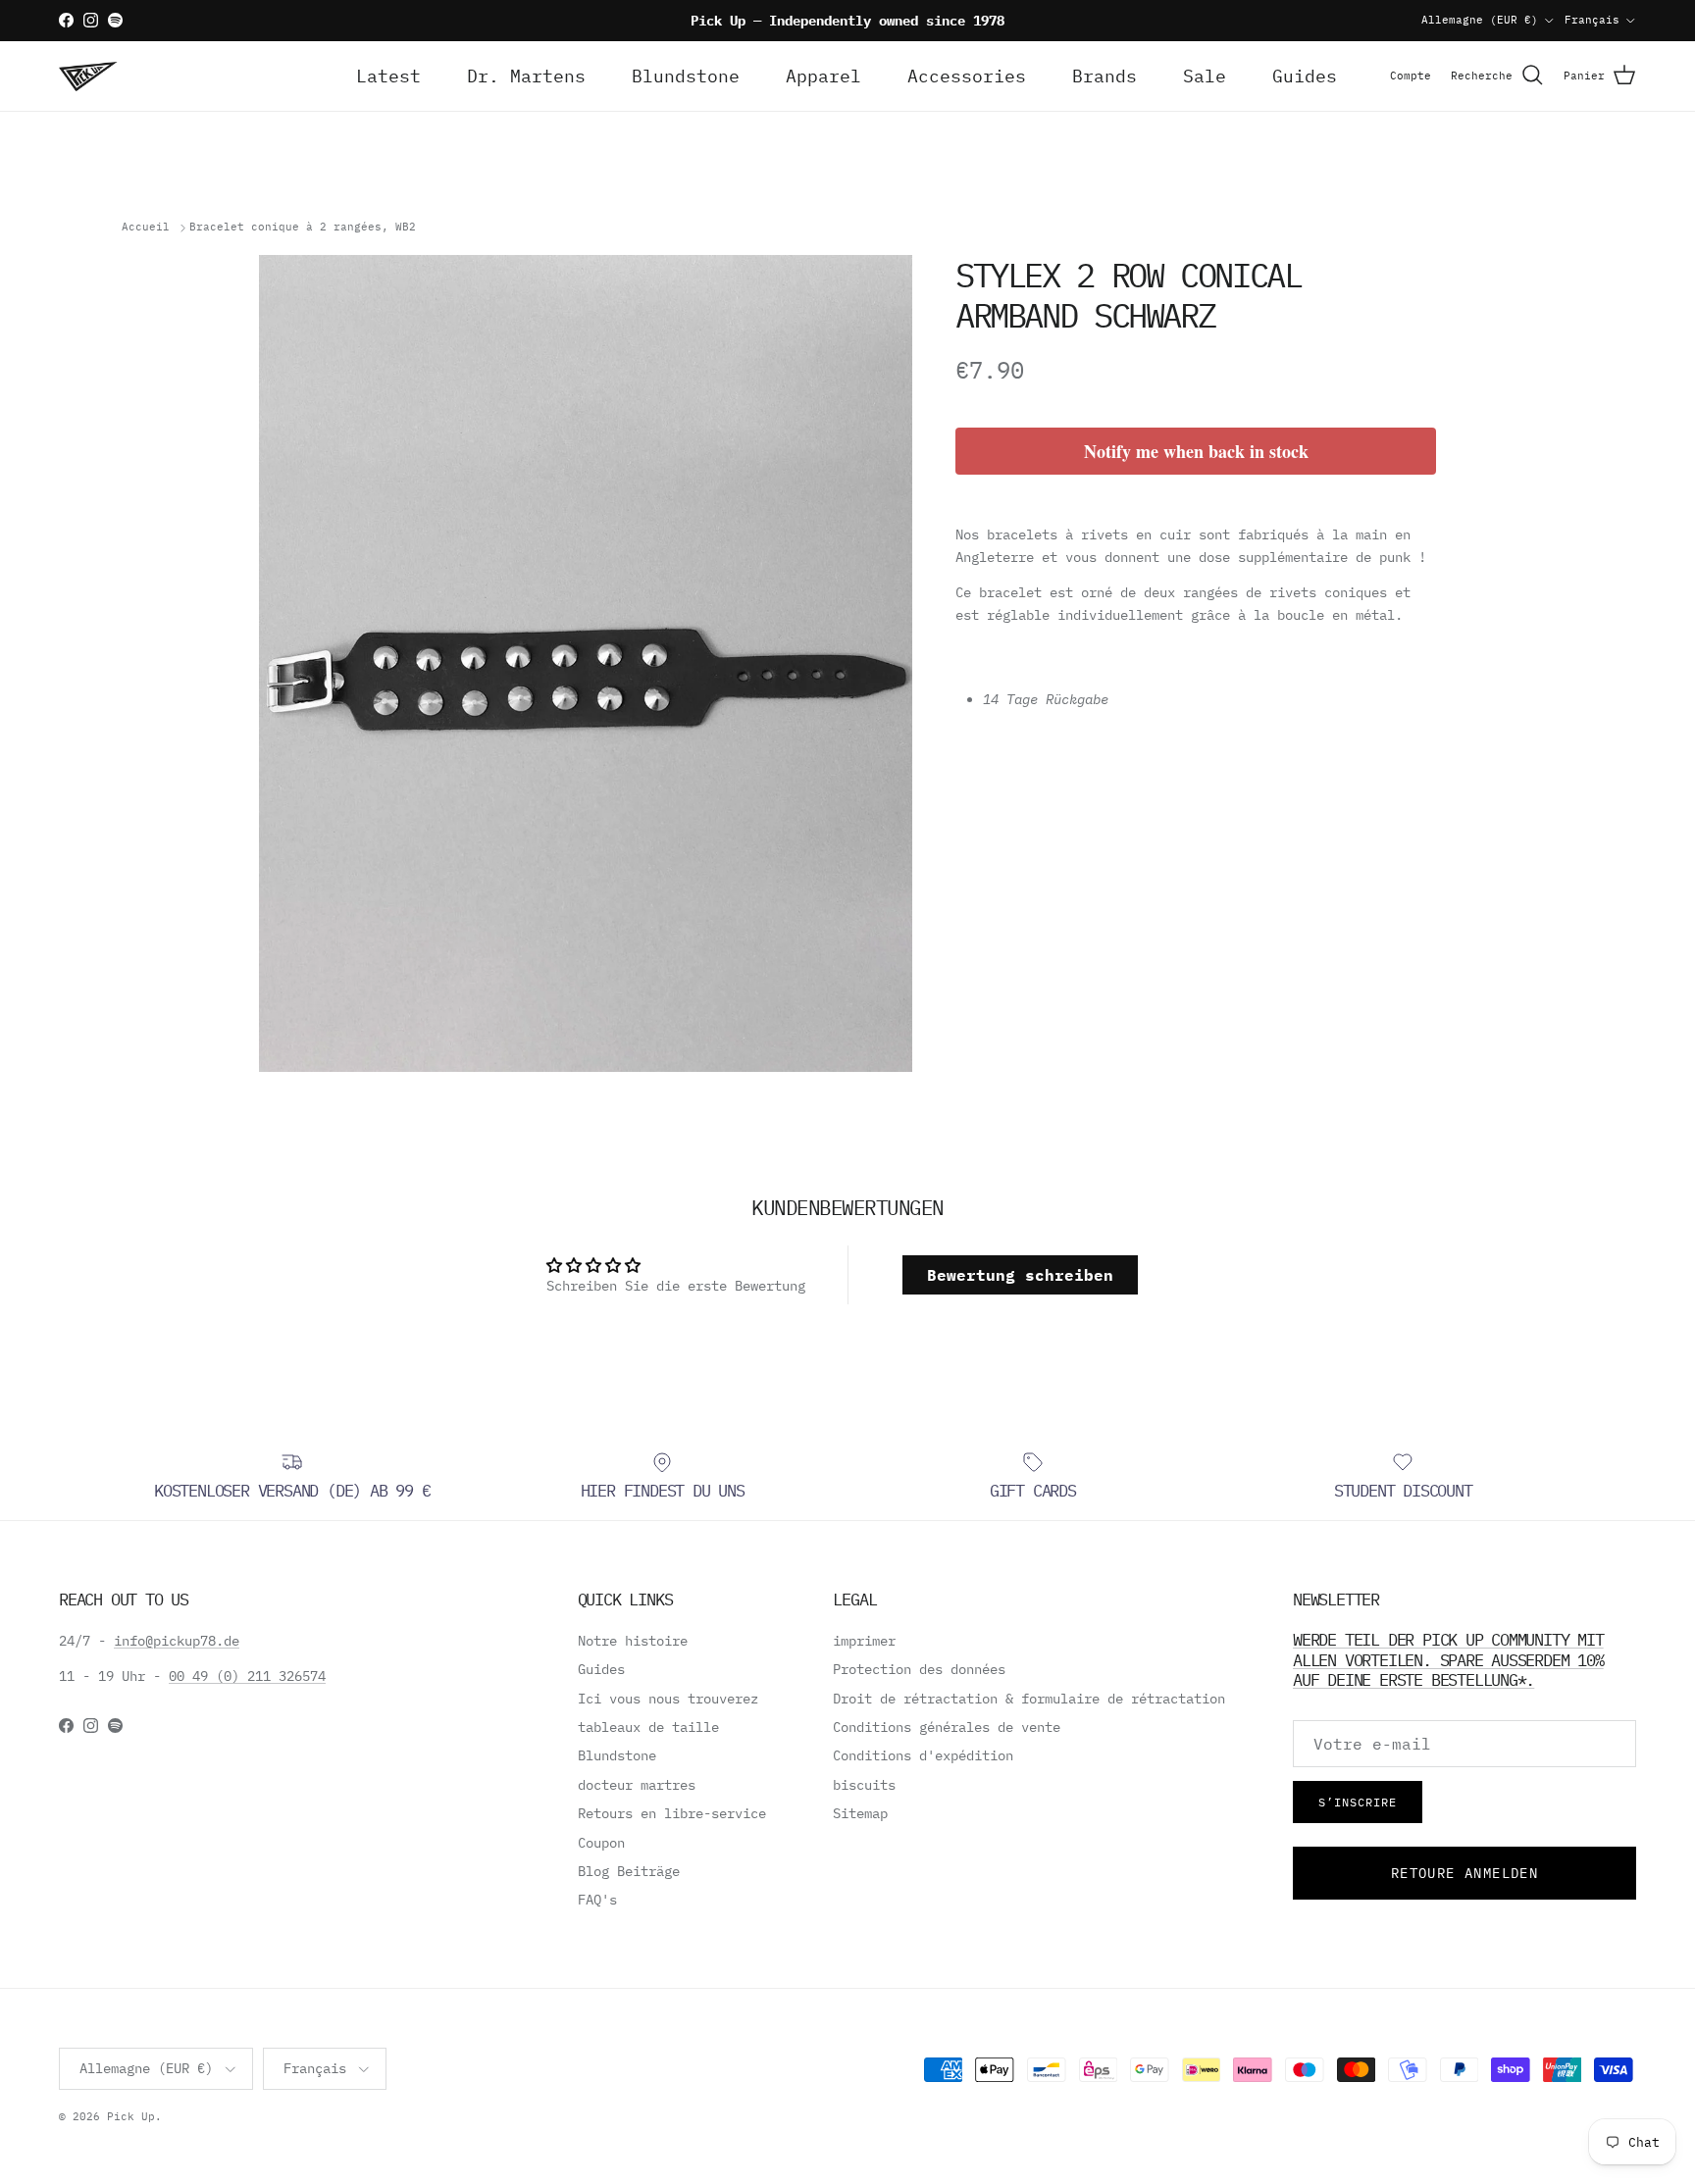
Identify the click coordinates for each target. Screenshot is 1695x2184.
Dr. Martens (526, 76)
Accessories (967, 76)
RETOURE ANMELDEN (1464, 1873)
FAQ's (597, 1900)
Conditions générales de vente (947, 1727)
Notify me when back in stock (1196, 451)
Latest (388, 76)
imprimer (864, 1641)
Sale (1205, 76)
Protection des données (919, 1669)
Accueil (146, 228)
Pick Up (131, 2116)
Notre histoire (633, 1641)
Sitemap (860, 1813)
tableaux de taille (648, 1727)
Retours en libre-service (672, 1813)
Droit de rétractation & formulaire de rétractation (1029, 1699)
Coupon (601, 1843)
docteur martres (637, 1785)
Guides (1305, 76)
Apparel (823, 76)
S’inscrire (1358, 1802)
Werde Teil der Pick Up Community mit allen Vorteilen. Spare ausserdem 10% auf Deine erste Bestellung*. (1448, 1659)
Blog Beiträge (629, 1871)
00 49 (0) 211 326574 (247, 1676)
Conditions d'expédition (923, 1755)
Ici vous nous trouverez (668, 1699)
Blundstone (686, 76)
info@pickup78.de (177, 1641)
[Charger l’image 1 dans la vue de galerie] (586, 663)
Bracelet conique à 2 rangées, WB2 (303, 228)
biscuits (864, 1785)
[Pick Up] (88, 76)
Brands (1104, 76)
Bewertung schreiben (1020, 1275)
